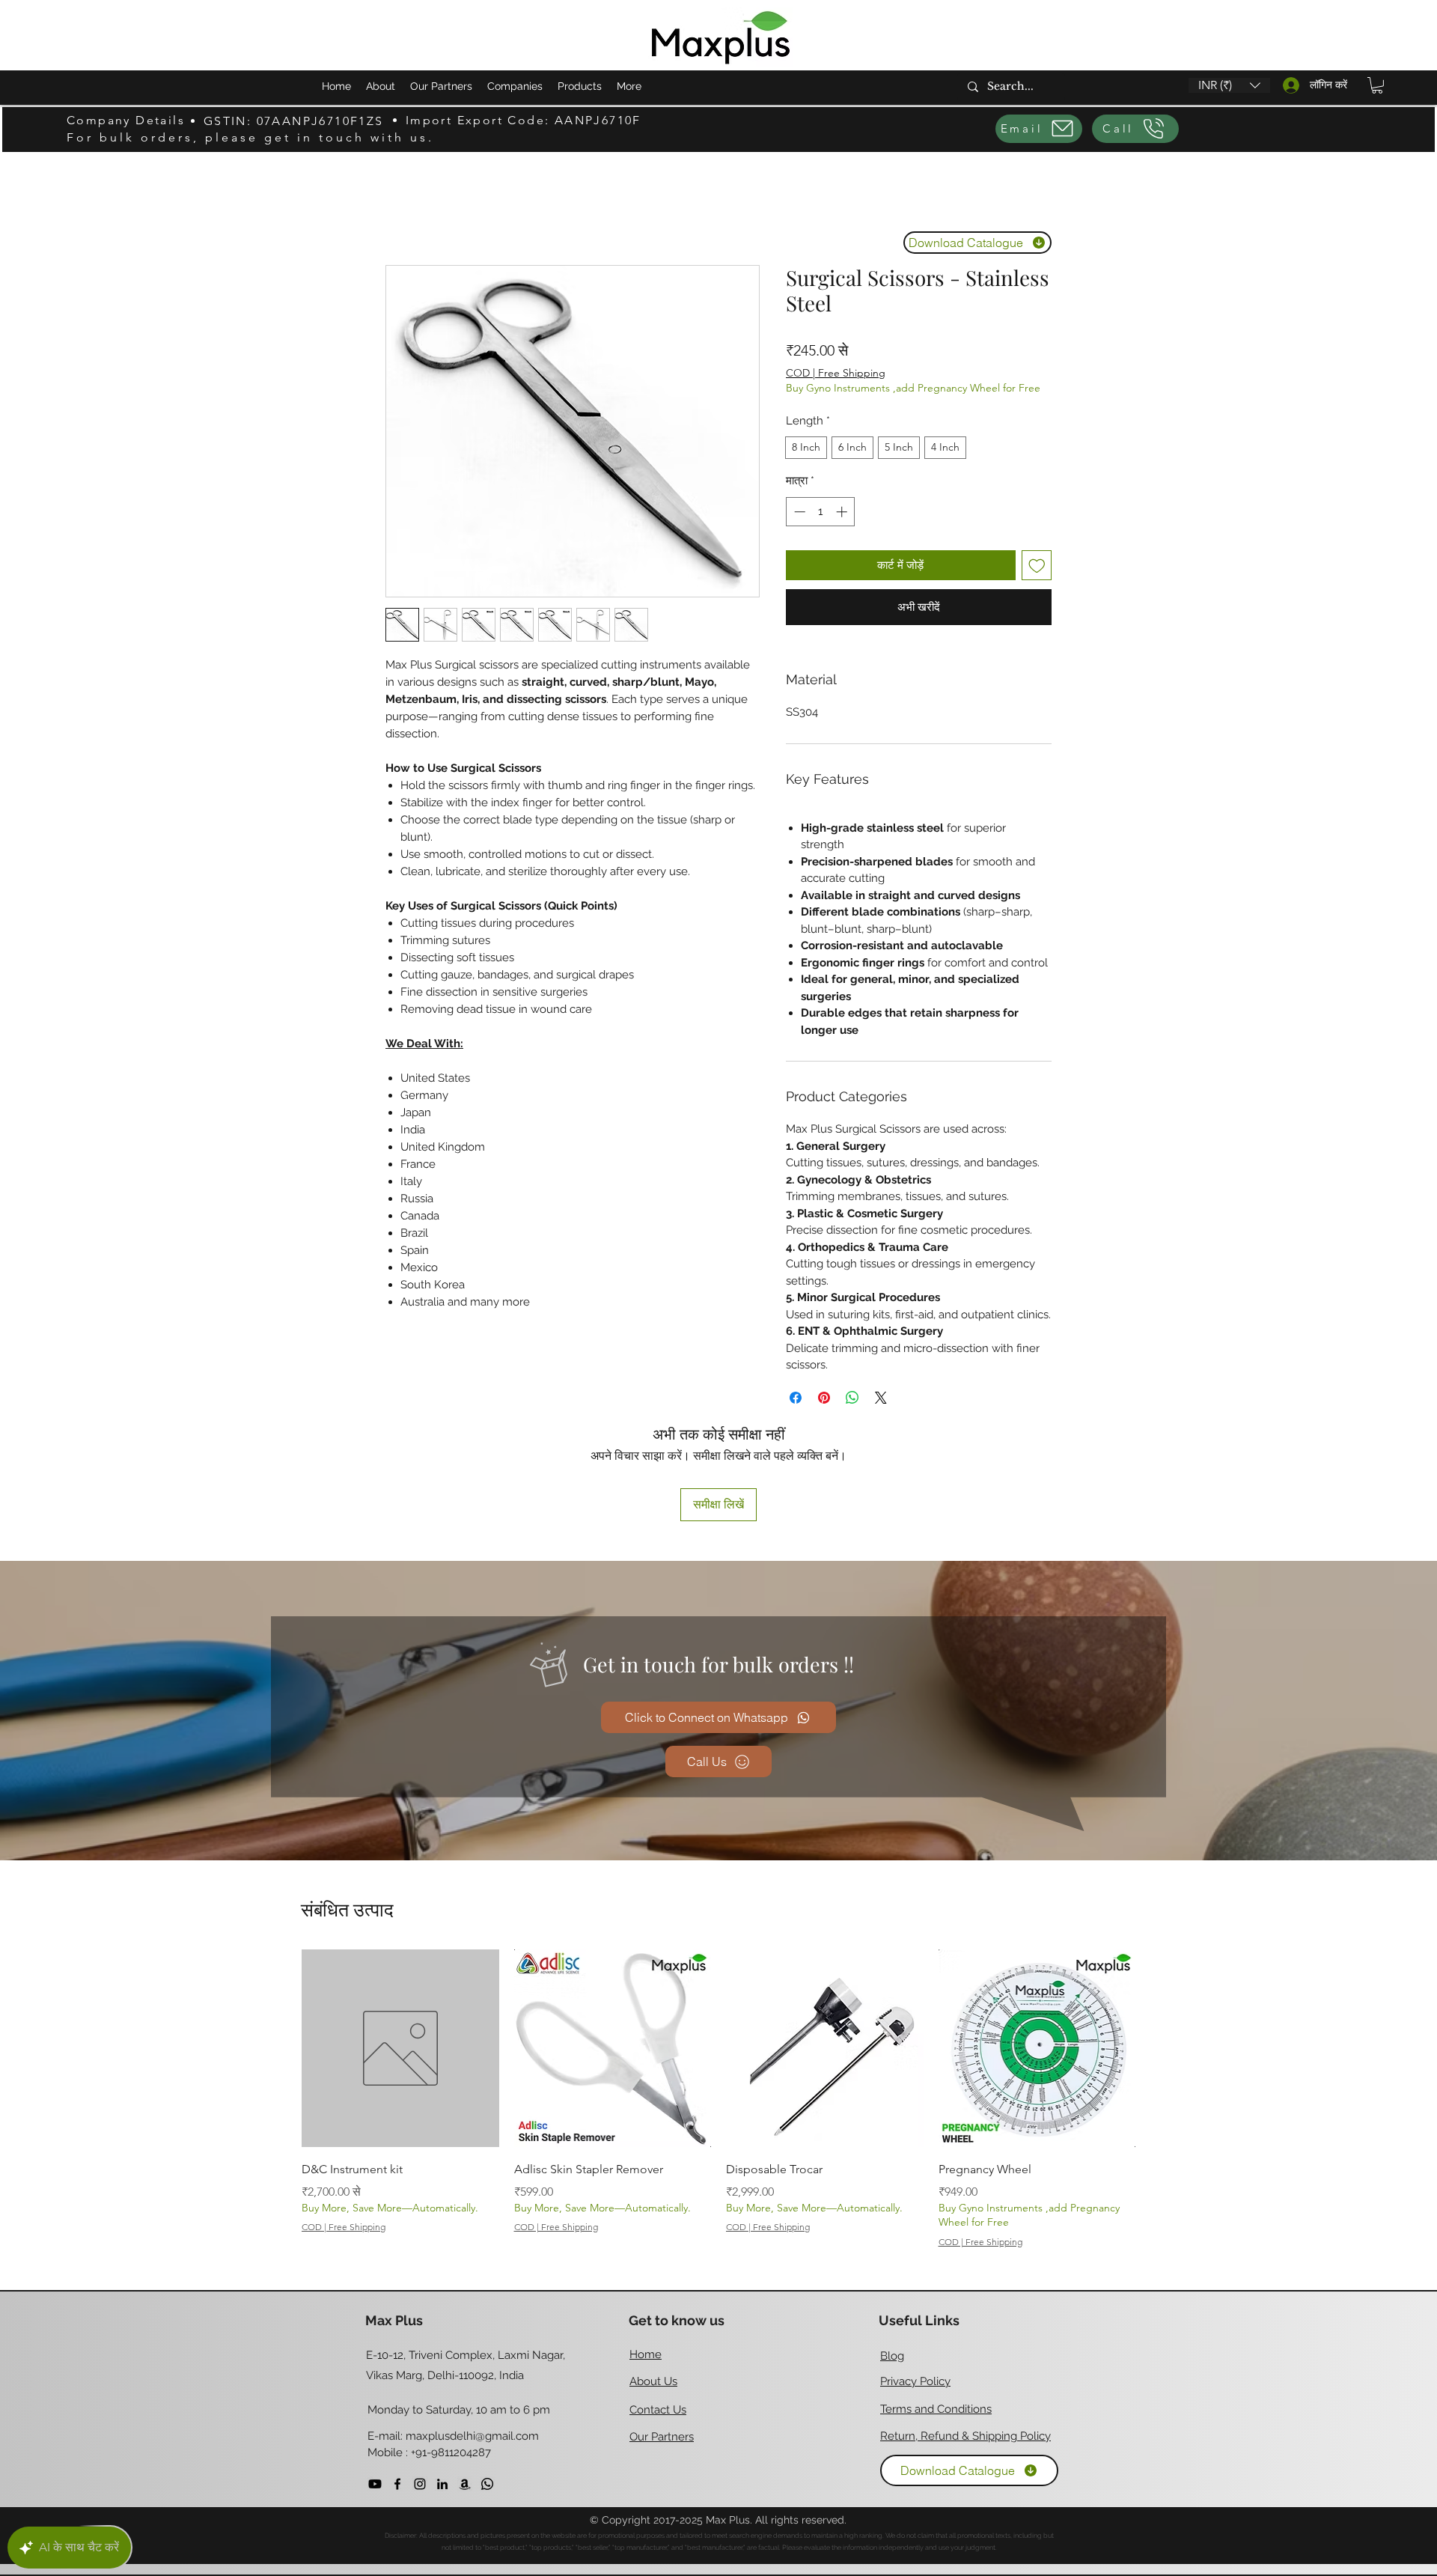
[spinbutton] (821, 512)
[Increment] (843, 512)
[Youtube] (375, 2484)
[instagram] (420, 2484)
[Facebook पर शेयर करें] (796, 1398)
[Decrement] (798, 512)
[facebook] (397, 2484)
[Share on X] (881, 1398)
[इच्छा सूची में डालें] (1037, 566)
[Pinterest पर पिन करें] (824, 1398)
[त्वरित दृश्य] (400, 2048)
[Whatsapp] (487, 2484)
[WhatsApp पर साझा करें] (852, 1398)
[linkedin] (442, 2484)
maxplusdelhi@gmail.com (472, 2436)
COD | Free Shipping (836, 373)
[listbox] (1229, 85)
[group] (718, 2102)
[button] (1229, 85)
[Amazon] (465, 2484)
